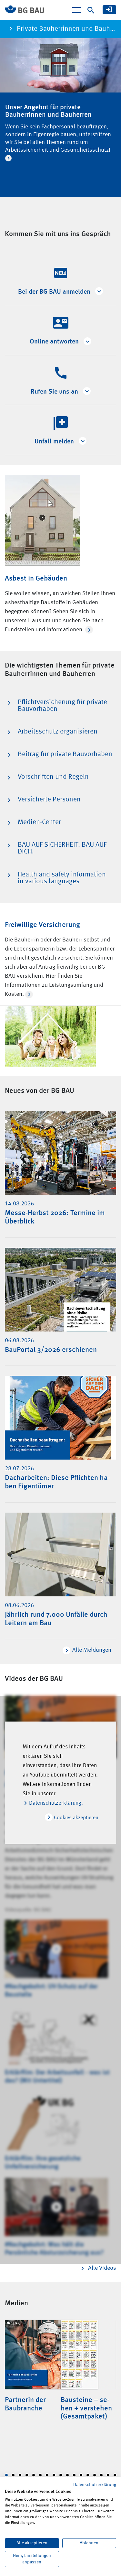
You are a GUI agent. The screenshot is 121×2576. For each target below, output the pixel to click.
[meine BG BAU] (109, 10)
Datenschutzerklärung (95, 2485)
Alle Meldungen (92, 1650)
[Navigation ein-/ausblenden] (76, 10)
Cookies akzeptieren (76, 1818)
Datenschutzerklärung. (56, 1803)
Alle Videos (102, 2268)
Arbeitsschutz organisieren (58, 732)
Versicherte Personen (49, 800)
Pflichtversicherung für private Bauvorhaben (62, 706)
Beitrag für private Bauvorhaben (65, 754)
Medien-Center (39, 822)
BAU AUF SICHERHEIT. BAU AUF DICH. (62, 848)
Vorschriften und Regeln (53, 777)
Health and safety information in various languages (62, 878)
